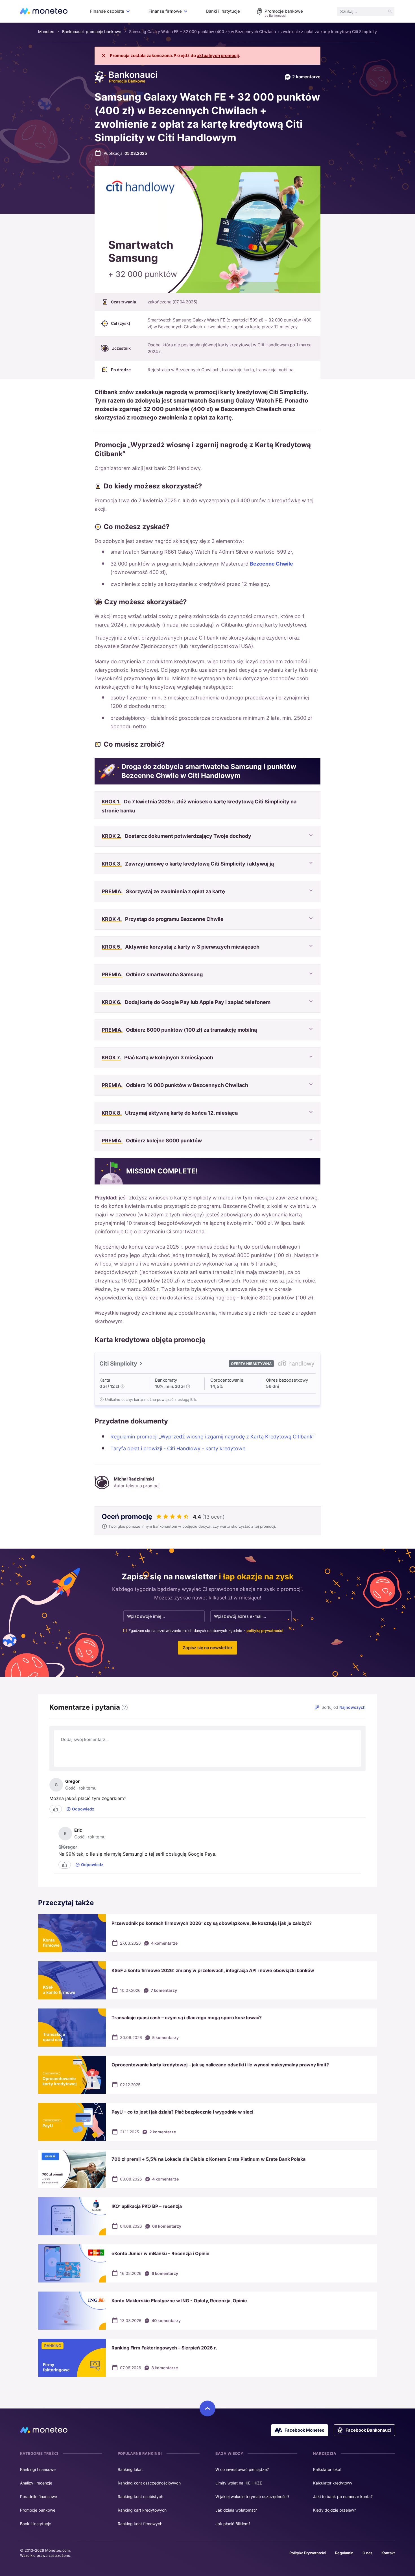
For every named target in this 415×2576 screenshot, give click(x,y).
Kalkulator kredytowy (333, 2483)
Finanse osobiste (107, 11)
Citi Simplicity (118, 1364)
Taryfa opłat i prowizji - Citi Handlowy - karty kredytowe (178, 1448)
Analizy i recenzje (36, 2483)
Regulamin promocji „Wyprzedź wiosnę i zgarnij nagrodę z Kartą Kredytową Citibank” (212, 1437)
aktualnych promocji (218, 56)
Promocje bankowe (284, 11)
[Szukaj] (390, 11)
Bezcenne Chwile (271, 564)
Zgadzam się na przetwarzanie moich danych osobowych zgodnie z (206, 1631)
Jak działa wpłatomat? (236, 2510)
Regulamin (344, 2553)
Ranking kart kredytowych (142, 2510)
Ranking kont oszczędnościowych (149, 2483)
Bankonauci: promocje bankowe (92, 31)
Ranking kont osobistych (140, 2496)
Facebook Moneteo (304, 2430)
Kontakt (388, 2553)
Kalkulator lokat (327, 2469)
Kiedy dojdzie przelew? (335, 2510)
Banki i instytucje (223, 11)
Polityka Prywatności (308, 2553)
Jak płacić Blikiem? (233, 2524)
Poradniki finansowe (39, 2496)
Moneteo (46, 31)
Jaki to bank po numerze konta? (343, 2496)
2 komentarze (306, 77)
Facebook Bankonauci (368, 2430)
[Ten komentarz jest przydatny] (56, 1809)
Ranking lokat (130, 2469)
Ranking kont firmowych (140, 2524)
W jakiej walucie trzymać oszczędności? (252, 2496)
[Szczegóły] (123, 1386)
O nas (367, 2553)
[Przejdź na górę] (207, 2408)
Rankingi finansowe (38, 2469)
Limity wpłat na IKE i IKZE (239, 2483)
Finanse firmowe (165, 11)
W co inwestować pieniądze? (242, 2469)
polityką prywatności (265, 1631)
